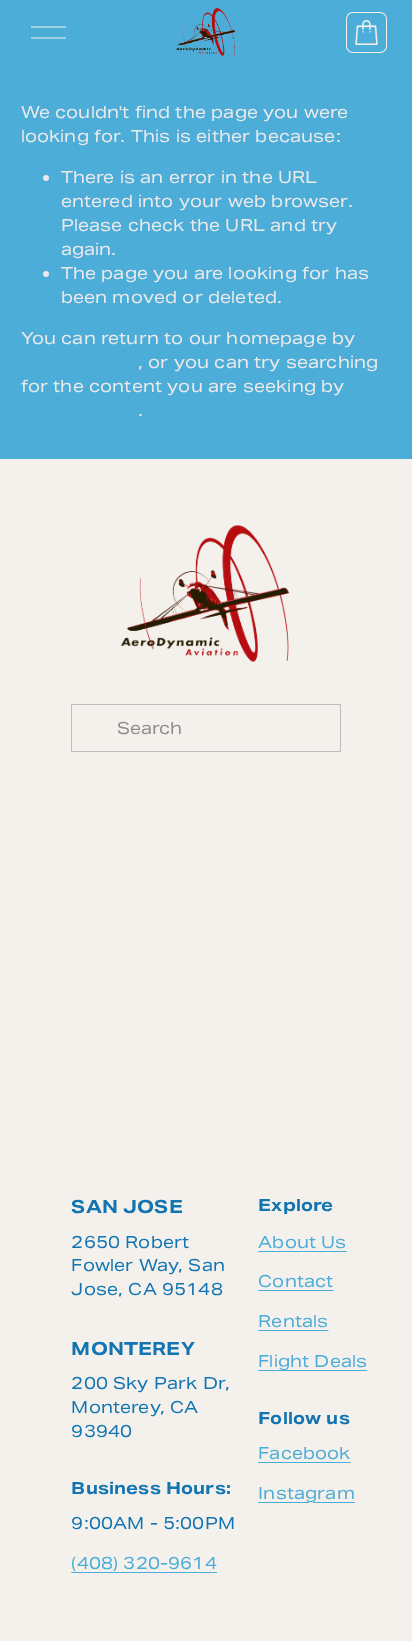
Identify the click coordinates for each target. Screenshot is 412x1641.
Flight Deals (312, 1361)
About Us (302, 1242)
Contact (295, 1281)
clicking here (79, 362)
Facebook (304, 1453)
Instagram (306, 1493)
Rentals (293, 1321)
